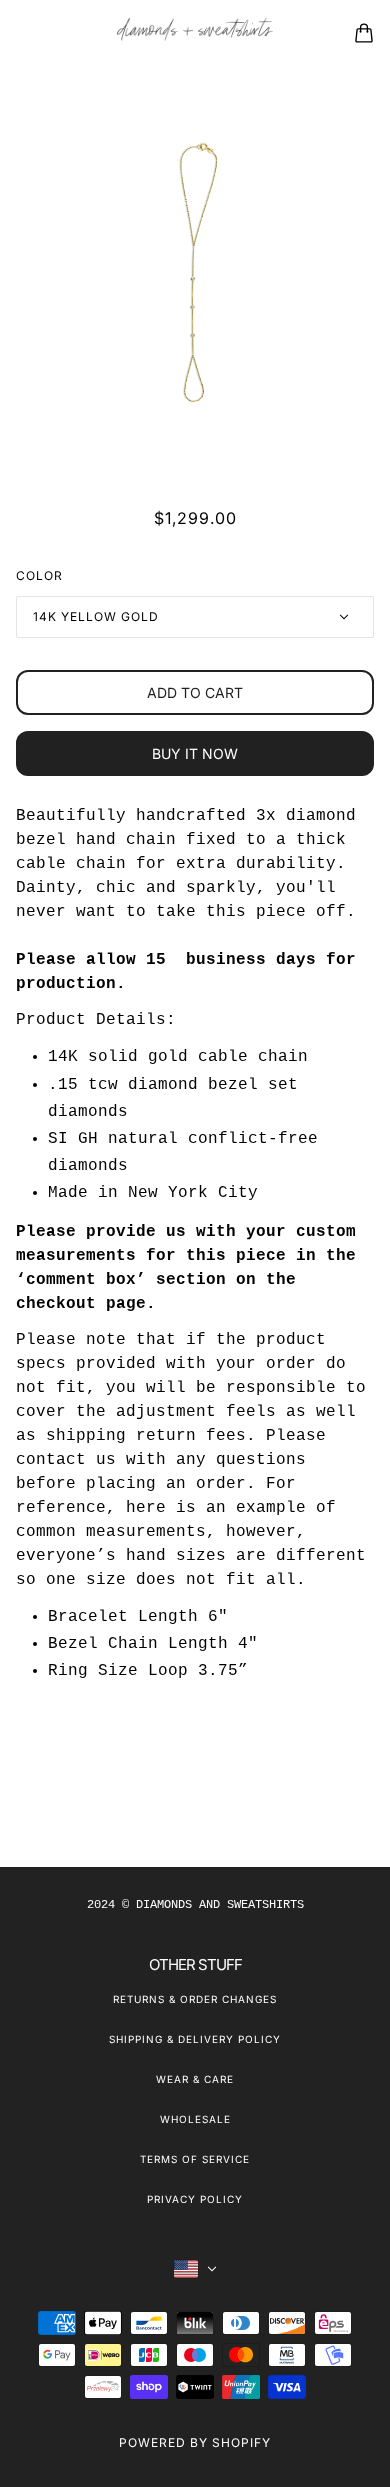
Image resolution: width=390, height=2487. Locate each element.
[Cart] (364, 33)
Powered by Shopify (195, 2442)
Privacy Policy (195, 2199)
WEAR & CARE (195, 2079)
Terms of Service (195, 2159)
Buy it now (195, 753)
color (39, 575)
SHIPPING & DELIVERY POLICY (195, 2039)
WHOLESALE (195, 2119)
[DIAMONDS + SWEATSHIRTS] (195, 33)
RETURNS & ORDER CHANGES (195, 1999)
